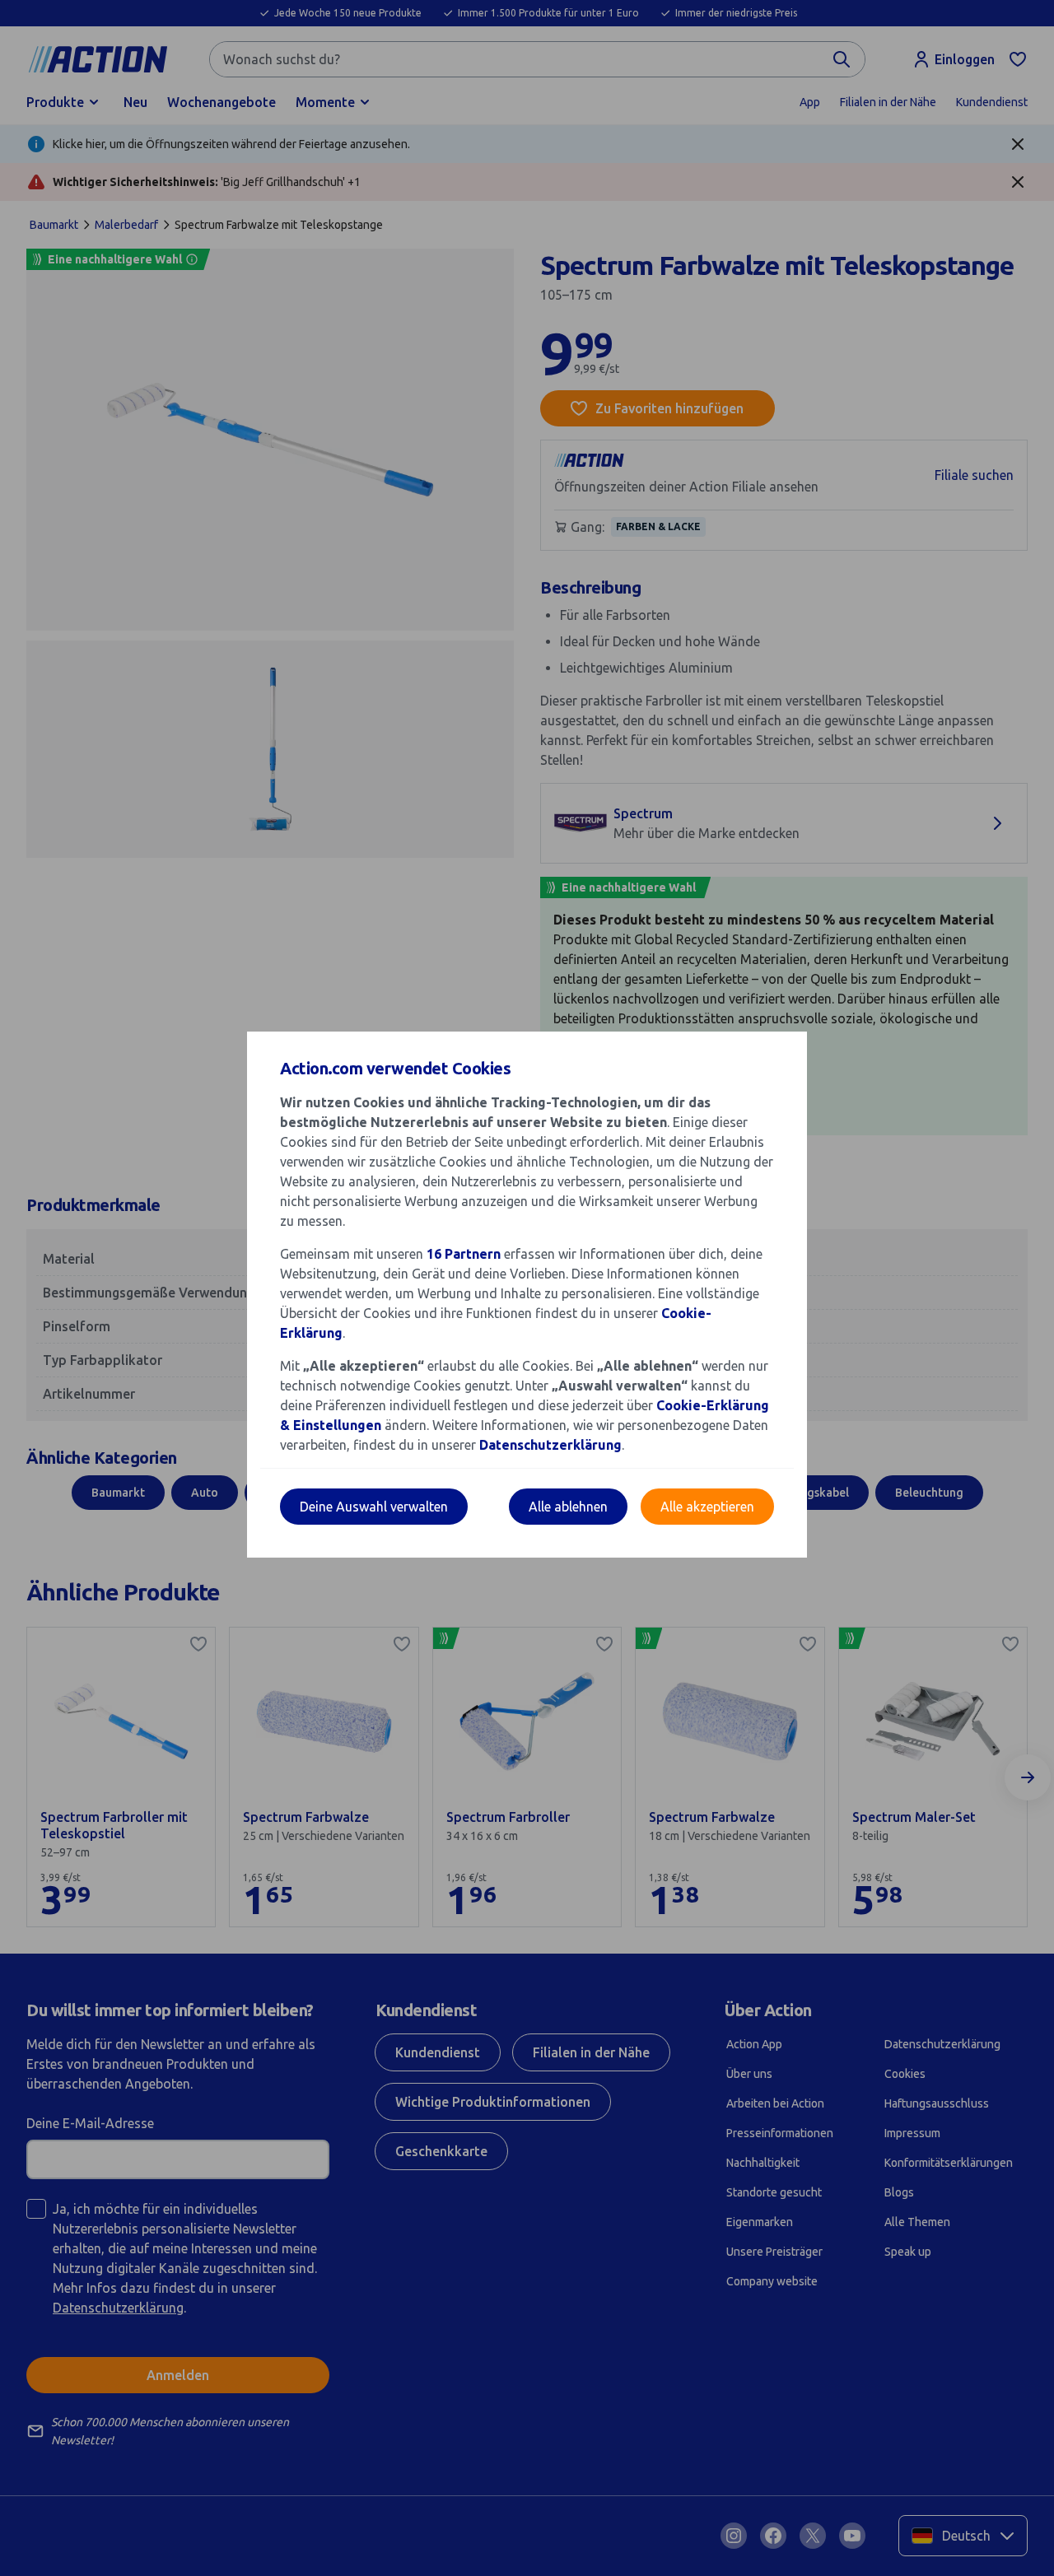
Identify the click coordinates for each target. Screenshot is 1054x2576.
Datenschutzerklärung (550, 1445)
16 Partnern (464, 1254)
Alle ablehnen (568, 1507)
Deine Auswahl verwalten (374, 1507)
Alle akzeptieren (707, 1507)
